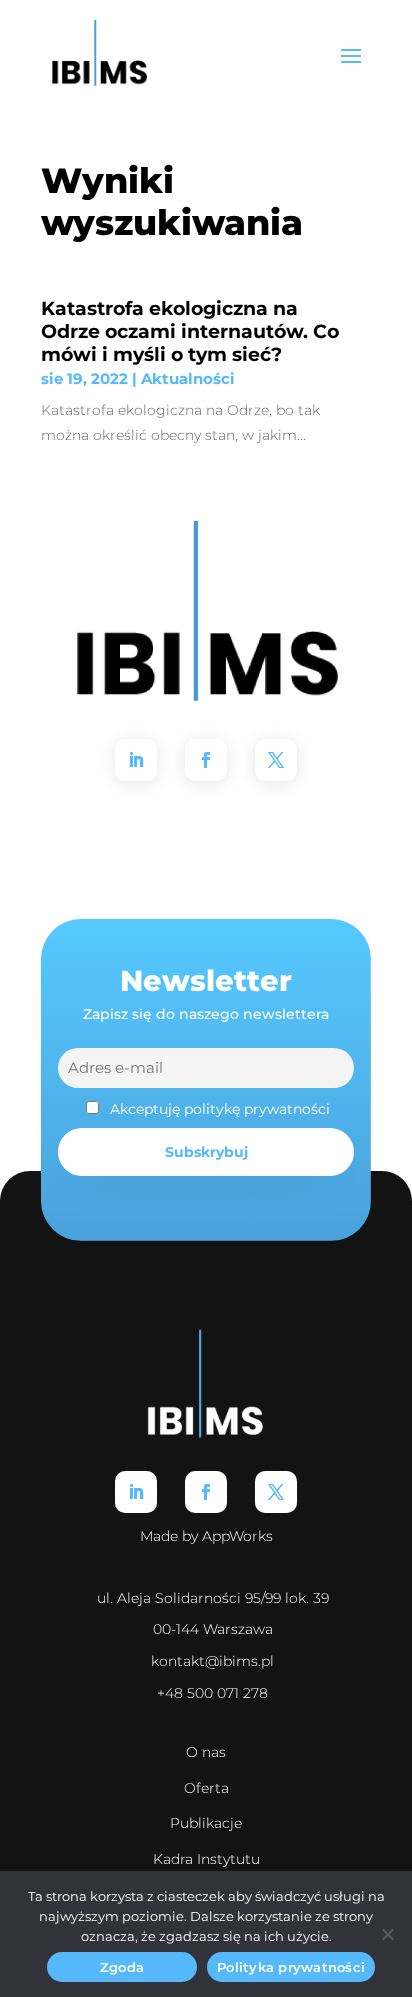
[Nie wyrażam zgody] (387, 1934)
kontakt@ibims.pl (212, 1661)
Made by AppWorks (206, 1536)
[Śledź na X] (276, 760)
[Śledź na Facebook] (206, 760)
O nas (206, 1752)
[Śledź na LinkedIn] (136, 760)
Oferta (206, 1788)
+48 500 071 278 (212, 1693)
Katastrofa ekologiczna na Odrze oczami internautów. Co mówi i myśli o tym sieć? (190, 331)
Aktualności (188, 378)
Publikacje (206, 1823)
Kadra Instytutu (206, 1859)
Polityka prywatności (291, 1967)
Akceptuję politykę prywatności (220, 1109)
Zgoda (122, 1967)
